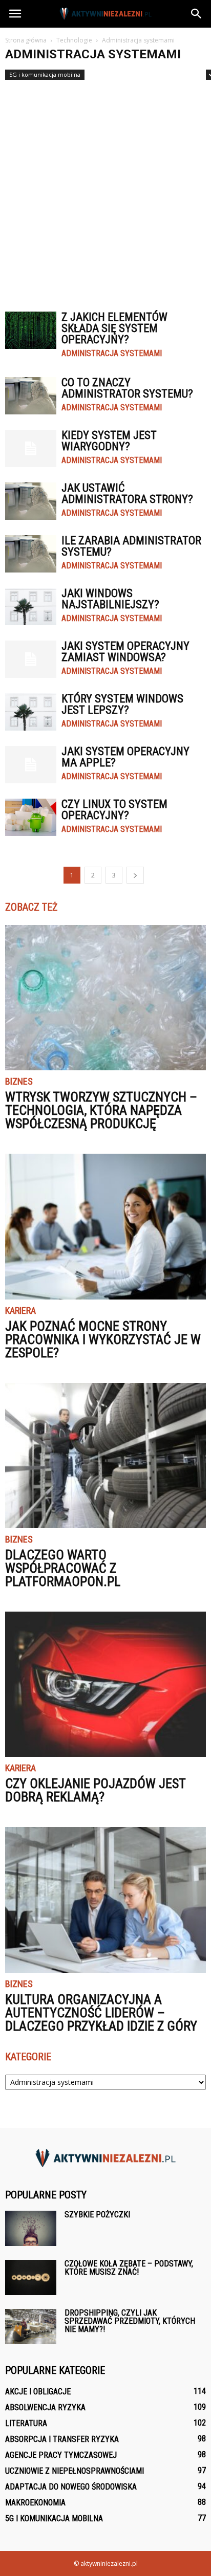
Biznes (19, 1082)
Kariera (20, 1311)
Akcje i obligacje (38, 2392)
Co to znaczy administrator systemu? (127, 388)
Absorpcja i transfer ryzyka (62, 2439)
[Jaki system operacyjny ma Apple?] (31, 765)
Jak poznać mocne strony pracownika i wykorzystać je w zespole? (103, 1339)
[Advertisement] (105, 191)
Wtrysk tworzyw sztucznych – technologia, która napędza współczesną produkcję (101, 1110)
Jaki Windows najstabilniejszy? (110, 599)
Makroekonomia (35, 2503)
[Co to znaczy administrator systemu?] (31, 396)
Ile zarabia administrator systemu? (131, 546)
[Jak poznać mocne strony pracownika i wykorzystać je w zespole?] (105, 1226)
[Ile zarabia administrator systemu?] (31, 554)
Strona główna (26, 40)
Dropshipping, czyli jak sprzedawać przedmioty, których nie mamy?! (130, 2321)
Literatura (26, 2423)
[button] (197, 14)
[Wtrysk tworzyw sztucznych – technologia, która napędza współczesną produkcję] (105, 998)
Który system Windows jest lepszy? (122, 704)
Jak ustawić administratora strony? (127, 493)
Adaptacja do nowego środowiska (71, 2487)
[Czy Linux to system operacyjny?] (31, 817)
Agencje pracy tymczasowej (61, 2455)
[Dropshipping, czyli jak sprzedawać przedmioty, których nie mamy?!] (31, 2327)
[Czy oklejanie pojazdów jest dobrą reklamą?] (105, 1684)
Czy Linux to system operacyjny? (114, 810)
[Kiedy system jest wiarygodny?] (31, 448)
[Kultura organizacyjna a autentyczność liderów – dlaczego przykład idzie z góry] (105, 1900)
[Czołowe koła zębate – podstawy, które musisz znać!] (31, 2277)
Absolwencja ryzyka (45, 2407)
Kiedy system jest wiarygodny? (109, 441)
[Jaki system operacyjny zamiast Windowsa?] (31, 659)
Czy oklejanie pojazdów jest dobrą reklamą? (95, 1790)
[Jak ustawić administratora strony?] (31, 501)
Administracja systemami (112, 354)
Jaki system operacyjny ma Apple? (125, 757)
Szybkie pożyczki (97, 2215)
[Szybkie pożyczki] (31, 2228)
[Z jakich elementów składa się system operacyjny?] (31, 330)
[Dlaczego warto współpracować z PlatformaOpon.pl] (105, 1456)
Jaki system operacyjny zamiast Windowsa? (125, 652)
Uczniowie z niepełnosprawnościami (75, 2471)
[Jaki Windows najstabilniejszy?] (31, 607)
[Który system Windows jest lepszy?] (31, 712)
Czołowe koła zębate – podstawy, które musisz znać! (129, 2268)
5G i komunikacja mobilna (45, 74)
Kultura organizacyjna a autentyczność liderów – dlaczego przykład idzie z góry (101, 2013)
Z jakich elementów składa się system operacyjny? (114, 328)
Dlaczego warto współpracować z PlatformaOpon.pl (63, 1568)
